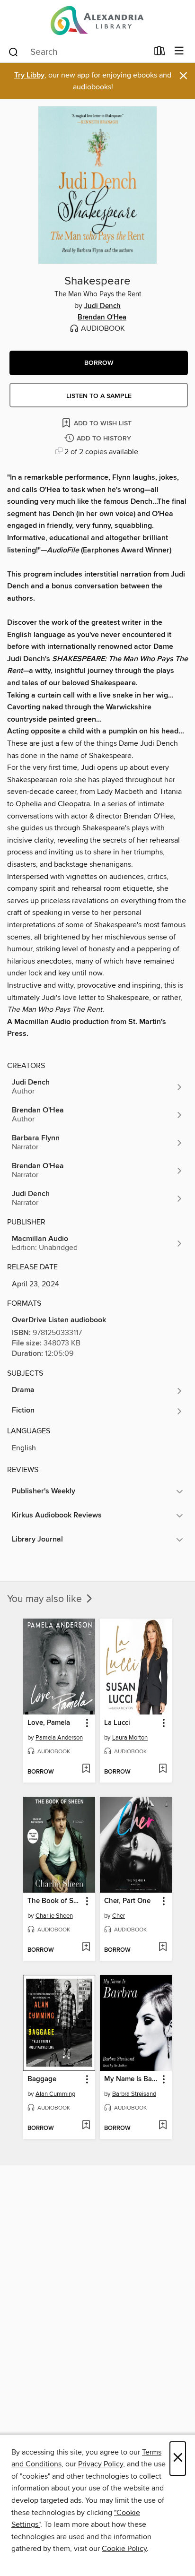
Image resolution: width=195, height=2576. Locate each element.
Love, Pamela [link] (49, 1723)
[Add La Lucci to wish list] (163, 1769)
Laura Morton (130, 1738)
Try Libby (29, 75)
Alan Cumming (55, 2094)
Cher (119, 1916)
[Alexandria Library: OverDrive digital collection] (97, 20)
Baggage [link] (42, 2079)
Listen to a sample (99, 396)
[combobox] (78, 52)
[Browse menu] (179, 51)
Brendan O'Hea (102, 318)
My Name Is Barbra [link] (131, 2079)
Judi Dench (102, 306)
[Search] (13, 52)
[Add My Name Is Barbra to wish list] (163, 2126)
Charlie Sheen (54, 1916)
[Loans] (160, 53)
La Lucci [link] (117, 1723)
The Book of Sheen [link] (55, 1901)
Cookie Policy (124, 2549)
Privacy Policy (101, 2464)
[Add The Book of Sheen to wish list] (86, 1947)
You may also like (46, 1599)
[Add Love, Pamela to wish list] (86, 1769)
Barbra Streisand (134, 2094)
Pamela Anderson (59, 1738)
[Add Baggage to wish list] (86, 2126)
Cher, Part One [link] (127, 1901)
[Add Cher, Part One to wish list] (163, 1947)
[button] (99, 363)
